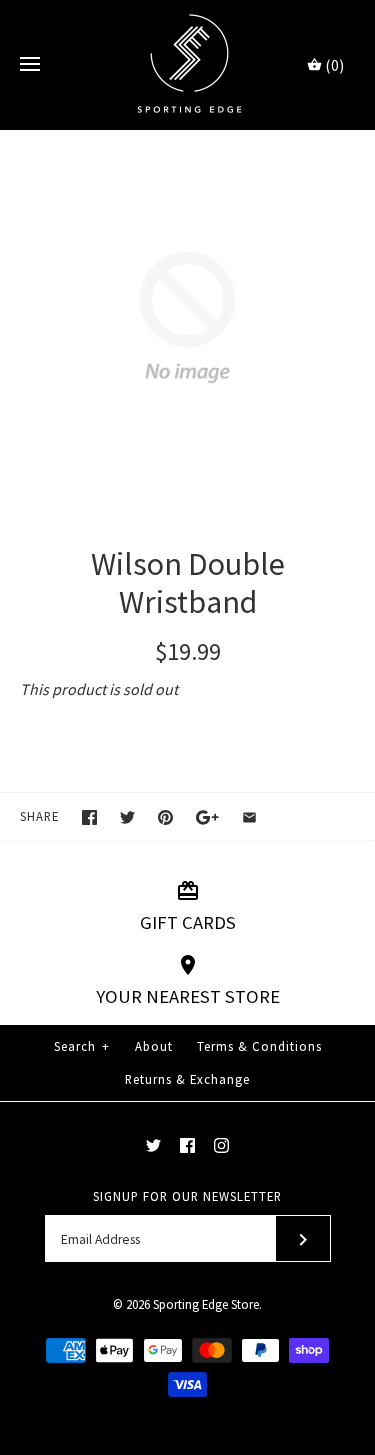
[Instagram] (221, 1145)
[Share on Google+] (207, 817)
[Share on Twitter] (127, 817)
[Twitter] (153, 1145)
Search (82, 1046)
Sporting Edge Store (206, 1304)
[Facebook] (187, 1145)
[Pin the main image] (165, 817)
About (154, 1046)
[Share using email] (249, 817)
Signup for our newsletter (187, 1196)
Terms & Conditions (259, 1046)
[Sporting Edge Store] (187, 64)
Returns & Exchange (187, 1079)
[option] (187, 317)
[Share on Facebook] (89, 817)
